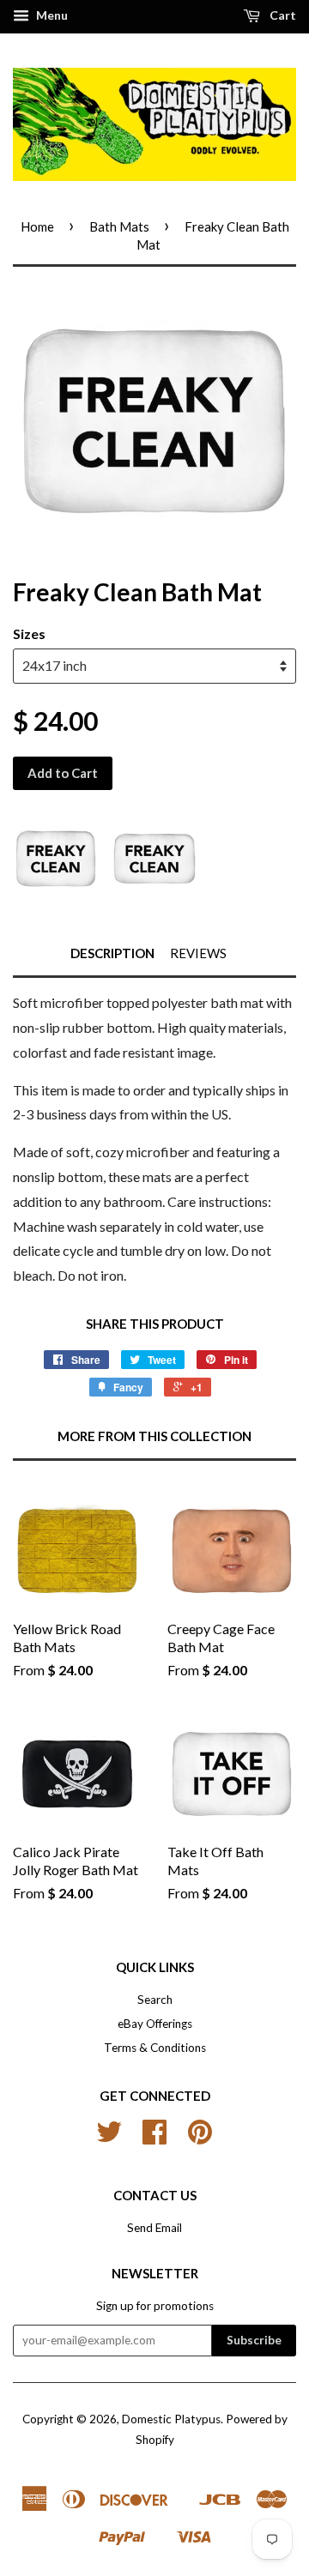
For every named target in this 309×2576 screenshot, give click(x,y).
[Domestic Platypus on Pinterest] (200, 2138)
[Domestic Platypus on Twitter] (109, 2138)
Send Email (154, 2228)
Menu (51, 15)
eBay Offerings (155, 2024)
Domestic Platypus (171, 2419)
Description (112, 953)
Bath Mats (119, 226)
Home (37, 226)
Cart (282, 15)
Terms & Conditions (155, 2048)
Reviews (198, 953)
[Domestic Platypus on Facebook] (154, 2138)
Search (155, 2000)
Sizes (29, 633)
